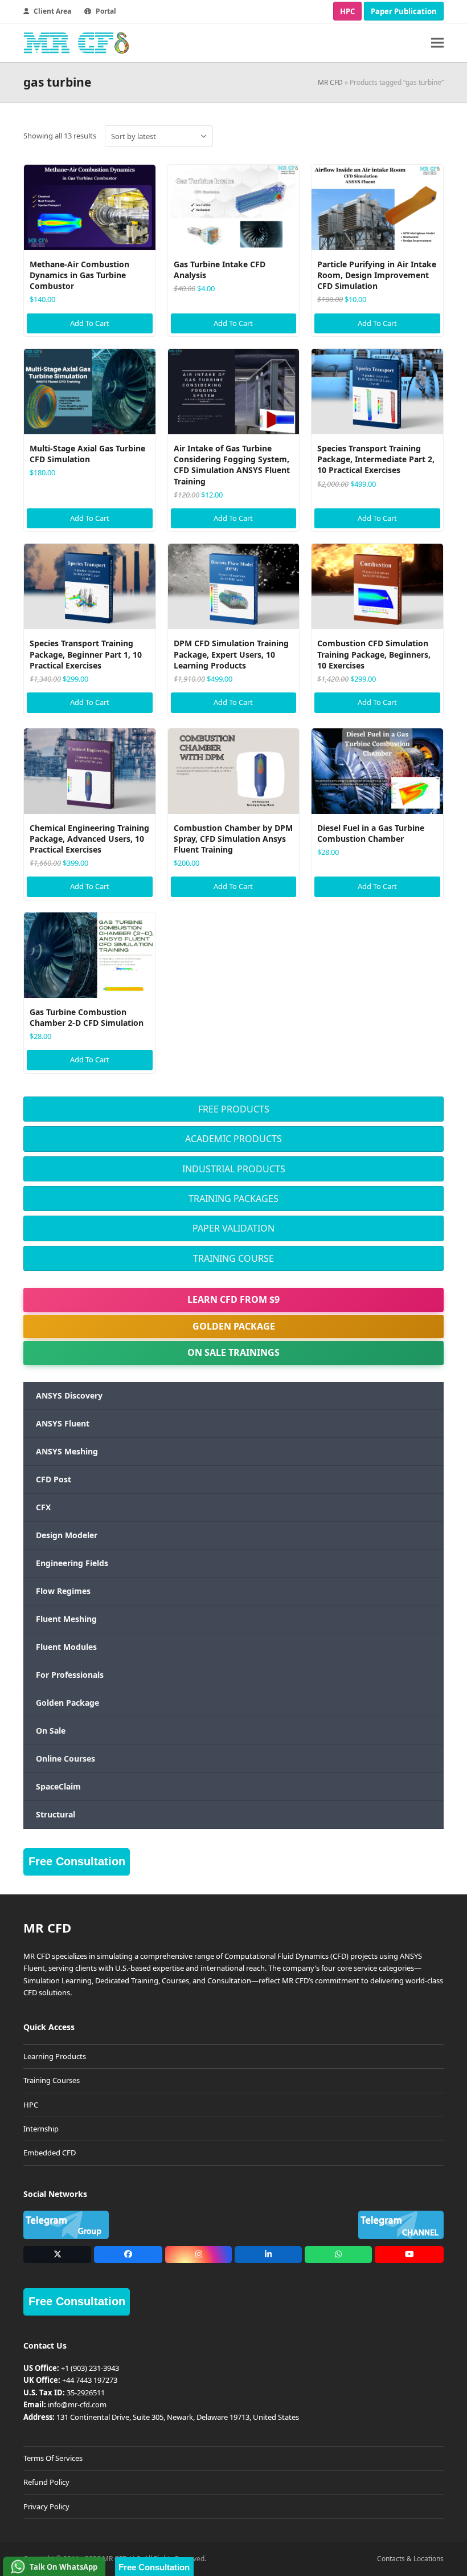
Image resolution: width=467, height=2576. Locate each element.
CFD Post (54, 1479)
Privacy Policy (46, 2506)
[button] (437, 43)
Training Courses (52, 2080)
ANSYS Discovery (69, 1395)
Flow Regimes (63, 1591)
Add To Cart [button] (90, 323)
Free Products (234, 1109)
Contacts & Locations (410, 2559)
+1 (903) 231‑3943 (90, 2368)
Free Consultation (77, 1861)
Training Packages (233, 1199)
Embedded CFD (50, 2153)
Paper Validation (233, 1228)
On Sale (51, 1731)
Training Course (233, 1258)
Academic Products (233, 1139)
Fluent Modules (66, 1647)
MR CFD (330, 82)
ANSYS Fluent (63, 1423)
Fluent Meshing (66, 1619)
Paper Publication (404, 11)
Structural (56, 1814)
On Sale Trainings (233, 1352)
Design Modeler (67, 1535)
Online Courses (65, 1758)
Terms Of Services (53, 2458)
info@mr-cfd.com (77, 2404)
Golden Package (234, 1326)
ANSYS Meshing (67, 1451)
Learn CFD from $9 (233, 1299)
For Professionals (70, 1675)
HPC (347, 11)
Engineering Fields (72, 1563)
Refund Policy (46, 2482)
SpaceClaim (58, 1786)
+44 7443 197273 (90, 2380)
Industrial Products (234, 1169)
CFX (43, 1507)
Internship (41, 2129)
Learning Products (55, 2056)
